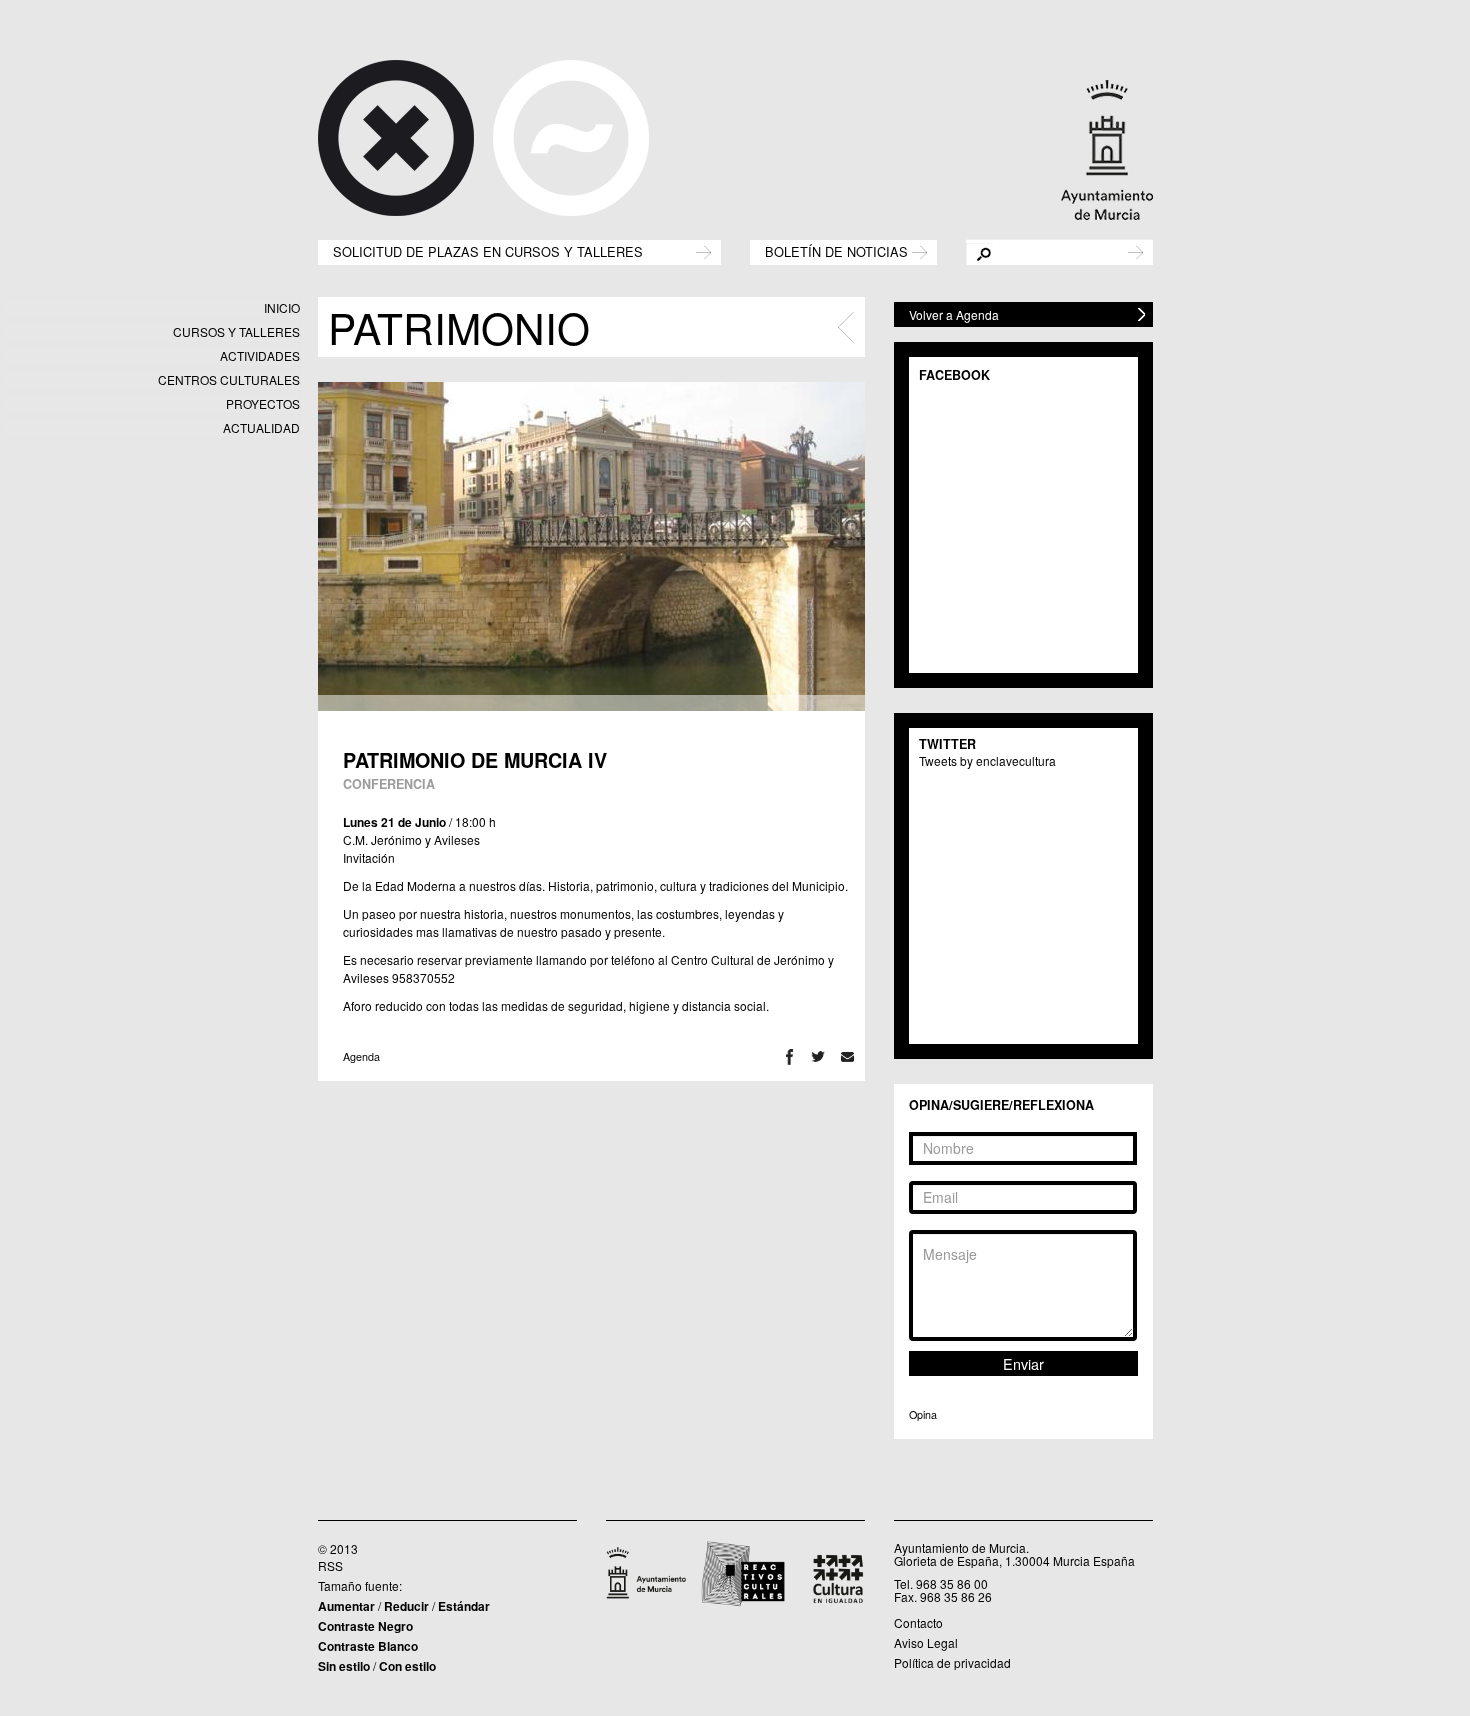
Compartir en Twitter (818, 1056)
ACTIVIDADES (260, 355)
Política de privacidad (952, 1662)
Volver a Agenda (954, 314)
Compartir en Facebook (789, 1056)
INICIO (282, 307)
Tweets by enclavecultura (987, 760)
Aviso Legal (926, 1642)
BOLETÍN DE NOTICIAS (836, 250)
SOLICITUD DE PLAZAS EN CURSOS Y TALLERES (488, 250)
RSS (330, 1565)
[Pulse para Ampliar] (591, 546)
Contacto (918, 1622)
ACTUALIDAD (261, 427)
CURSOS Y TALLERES (236, 331)
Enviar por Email (847, 1056)
